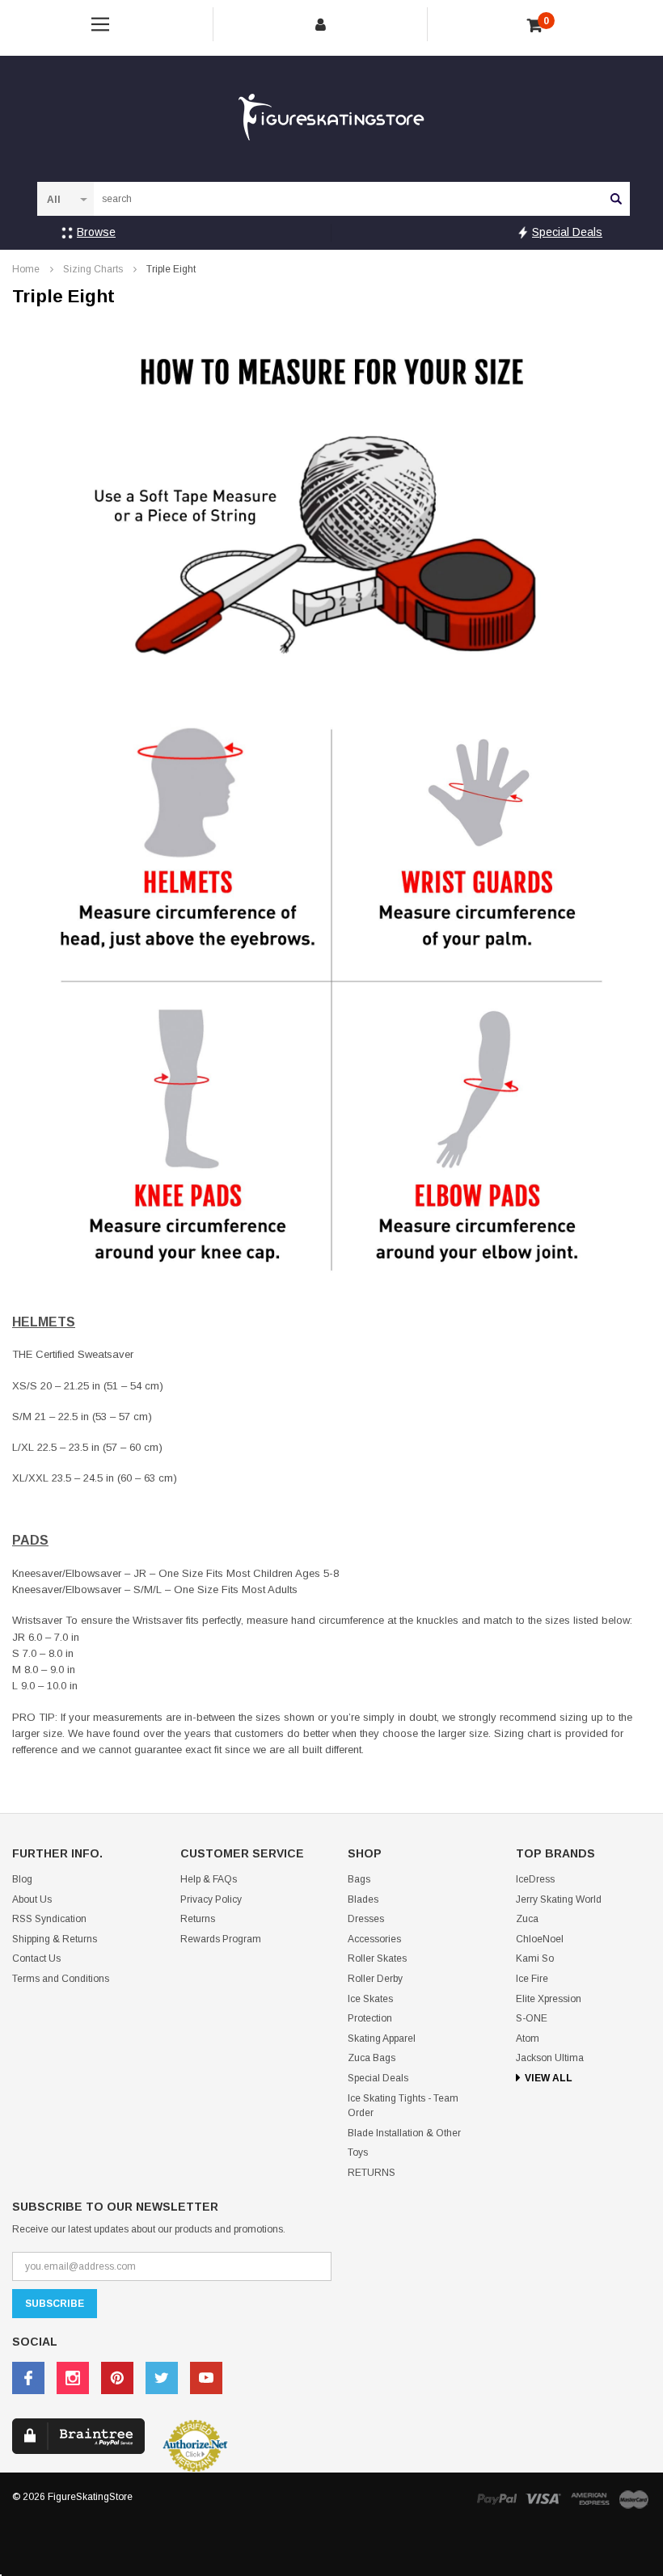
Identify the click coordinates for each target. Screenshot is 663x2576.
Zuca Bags (372, 2058)
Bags (359, 1879)
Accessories (374, 1939)
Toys (358, 2152)
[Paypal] (496, 2499)
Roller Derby (375, 1979)
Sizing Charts (93, 269)
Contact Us (36, 1958)
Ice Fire (532, 1979)
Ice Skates (370, 1999)
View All (549, 2078)
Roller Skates (377, 1958)
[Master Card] (634, 2499)
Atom (528, 2038)
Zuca (527, 1919)
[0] (535, 26)
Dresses (366, 1919)
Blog (22, 1879)
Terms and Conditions (61, 1979)
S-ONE (532, 2018)
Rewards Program (221, 1939)
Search (616, 199)
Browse (96, 232)
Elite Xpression (549, 1999)
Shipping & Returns (55, 1939)
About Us (32, 1899)
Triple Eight (171, 269)
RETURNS (372, 2173)
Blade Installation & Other (404, 2133)
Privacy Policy (211, 1899)
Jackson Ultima (550, 2058)
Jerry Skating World (559, 1899)
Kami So (535, 1958)
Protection (370, 2018)
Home (26, 269)
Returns (198, 1919)
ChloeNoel (540, 1939)
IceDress (535, 1879)
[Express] (590, 2499)
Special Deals (567, 232)
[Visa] (543, 2499)
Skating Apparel (382, 2038)
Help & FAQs (209, 1879)
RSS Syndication (49, 1919)
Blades (363, 1899)
